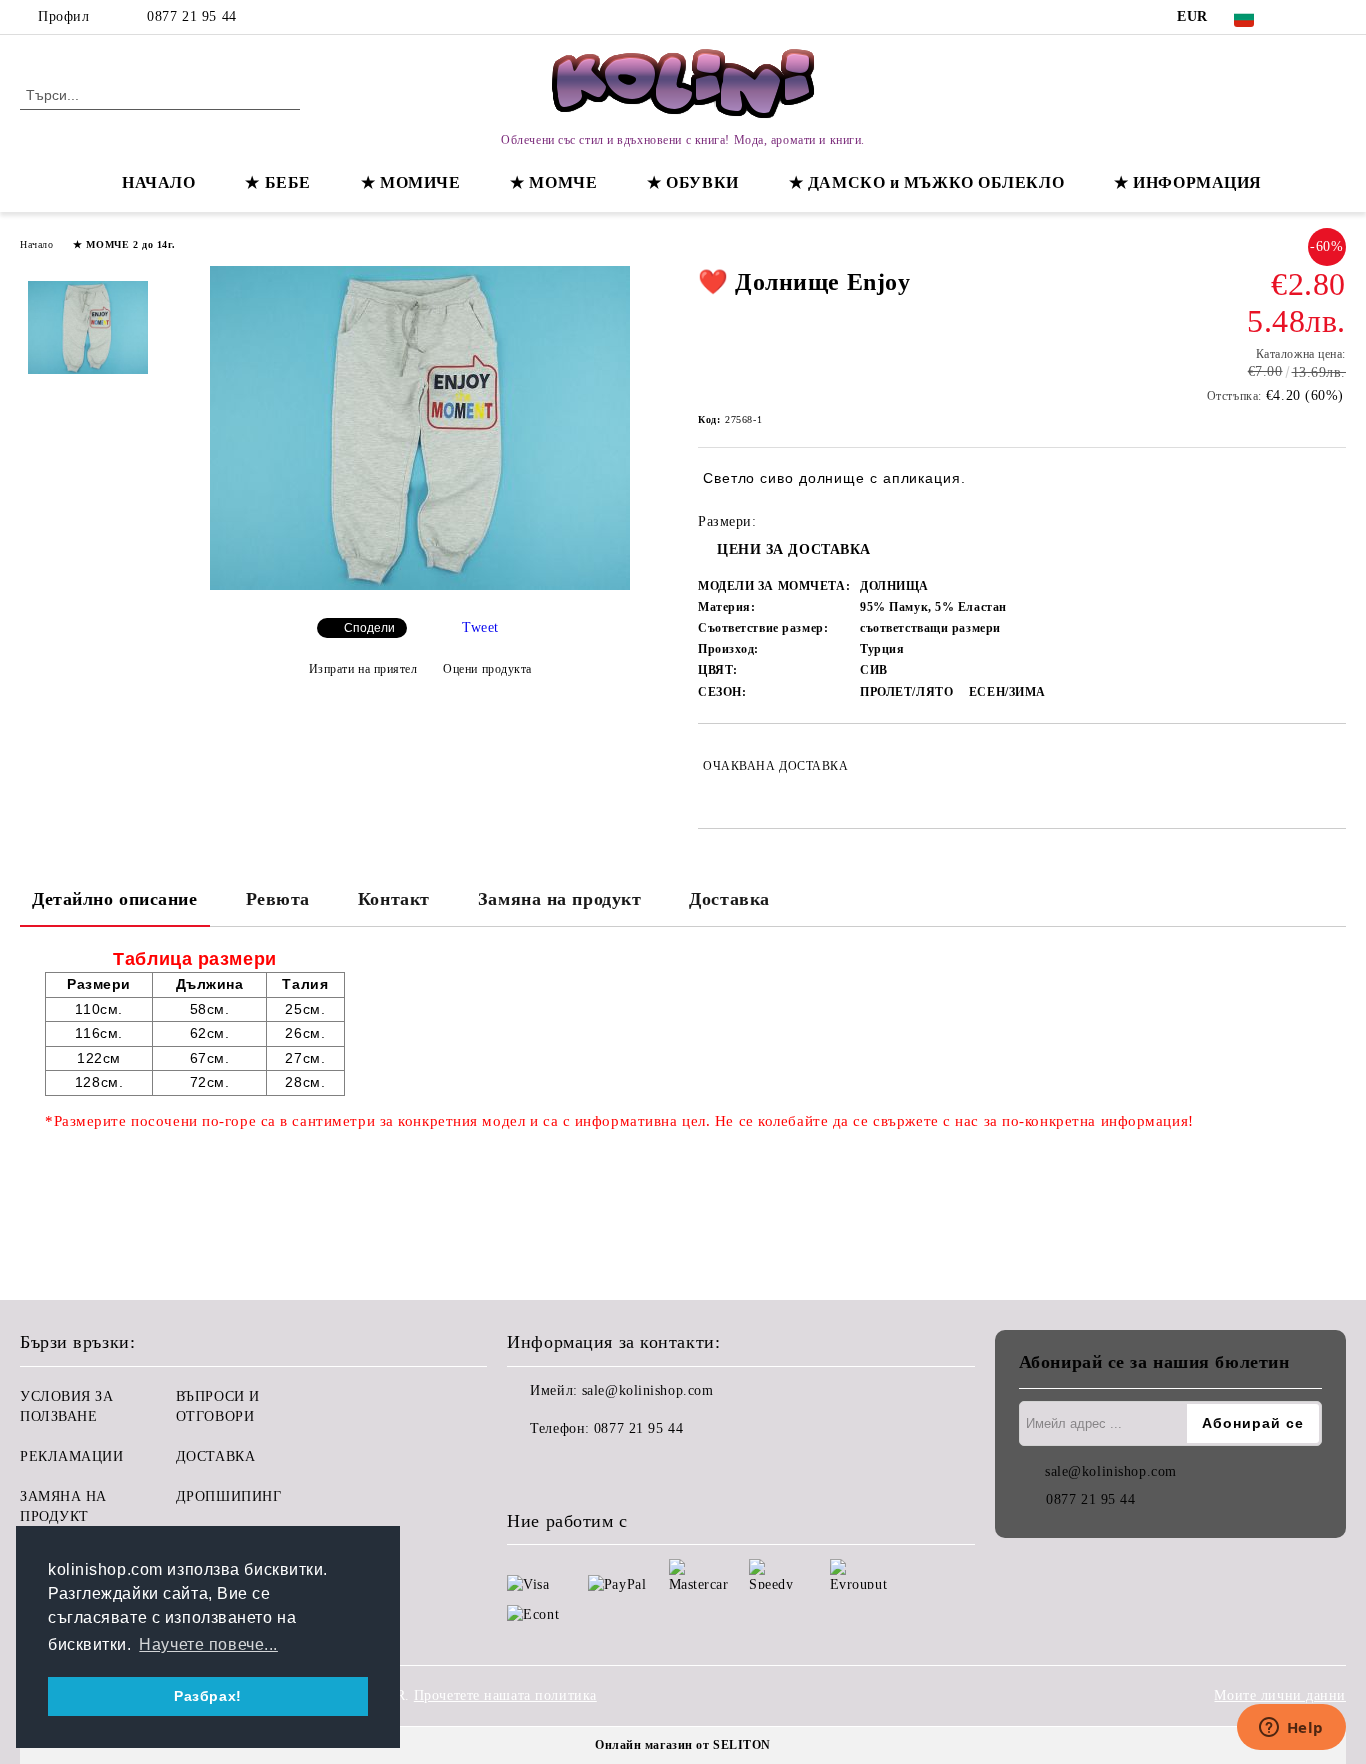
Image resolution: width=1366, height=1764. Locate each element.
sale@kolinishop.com (648, 1390)
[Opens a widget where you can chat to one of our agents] (1291, 1729)
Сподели (369, 628)
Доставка (729, 899)
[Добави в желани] (1331, 766)
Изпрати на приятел (363, 669)
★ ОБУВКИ (692, 182)
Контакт (394, 899)
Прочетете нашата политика (505, 1695)
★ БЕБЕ (277, 182)
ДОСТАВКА (215, 1456)
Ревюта (278, 899)
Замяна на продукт (560, 899)
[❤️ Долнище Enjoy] (420, 585)
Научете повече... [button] (208, 1644)
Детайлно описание (115, 899)
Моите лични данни (1280, 1695)
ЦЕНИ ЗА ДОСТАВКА (794, 549)
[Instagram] (1335, 17)
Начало (36, 244)
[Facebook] (1305, 17)
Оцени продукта (487, 669)
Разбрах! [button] (207, 1696)
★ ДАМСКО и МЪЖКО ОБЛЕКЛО (926, 182)
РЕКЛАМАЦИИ (72, 1456)
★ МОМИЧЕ (410, 182)
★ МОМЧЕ (553, 182)
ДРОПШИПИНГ (229, 1496)
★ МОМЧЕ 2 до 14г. (124, 244)
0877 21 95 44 (191, 16)
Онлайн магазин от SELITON (683, 1745)
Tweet (480, 627)
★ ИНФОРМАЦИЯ (1188, 182)
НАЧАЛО (158, 182)
